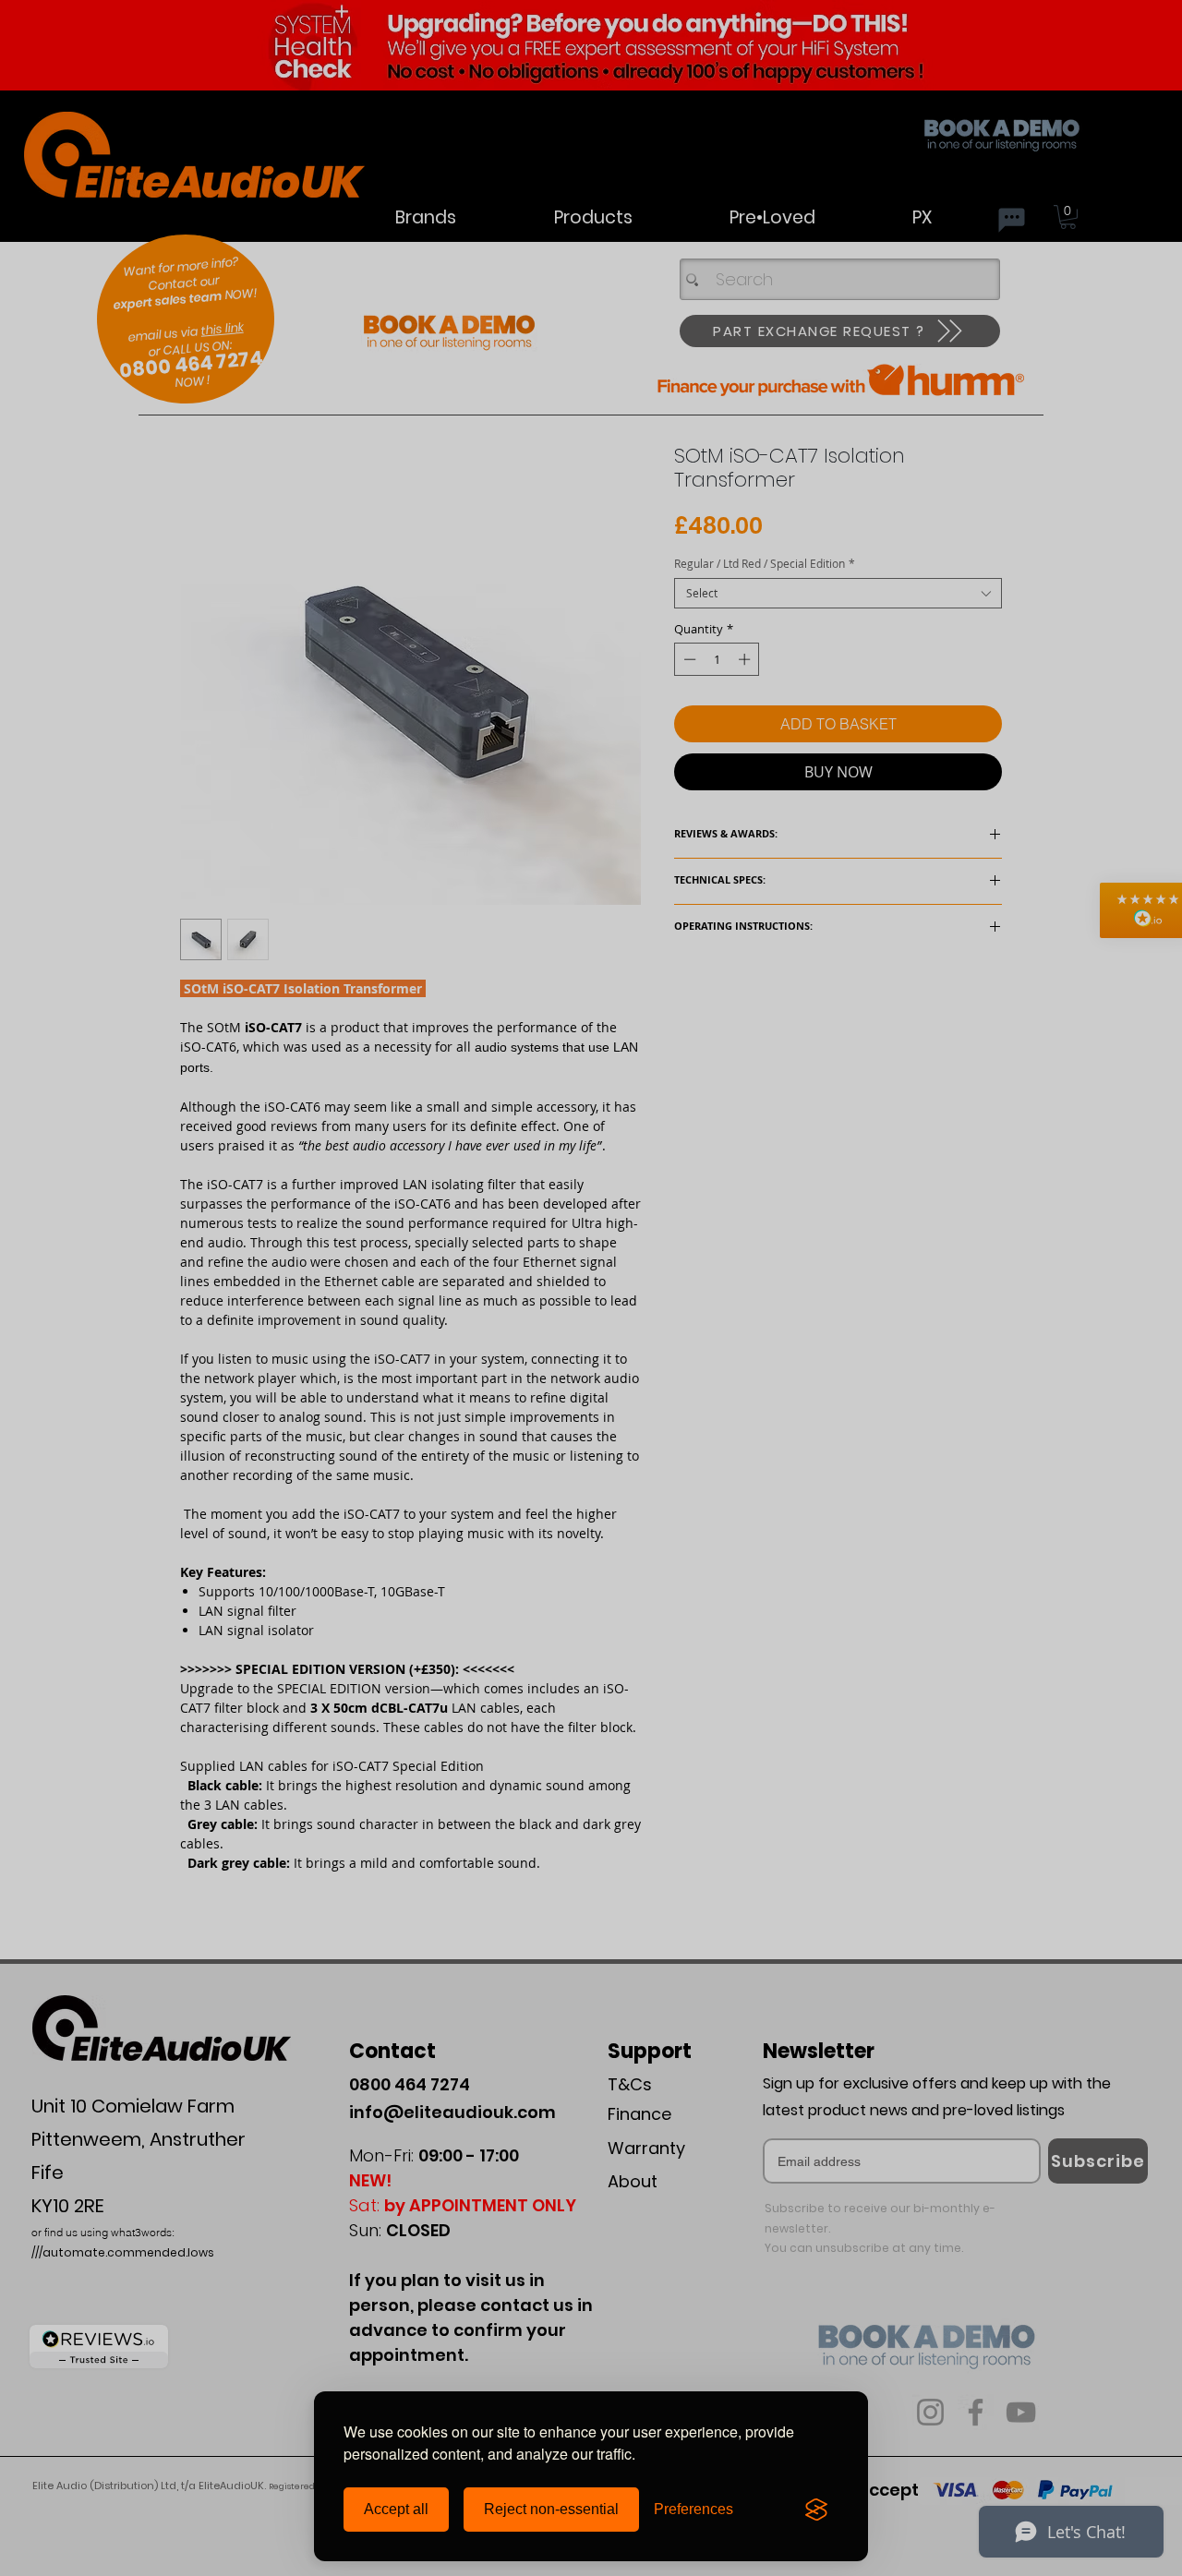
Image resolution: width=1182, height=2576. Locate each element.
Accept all (396, 2509)
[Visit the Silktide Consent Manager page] (816, 2510)
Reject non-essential (551, 2509)
